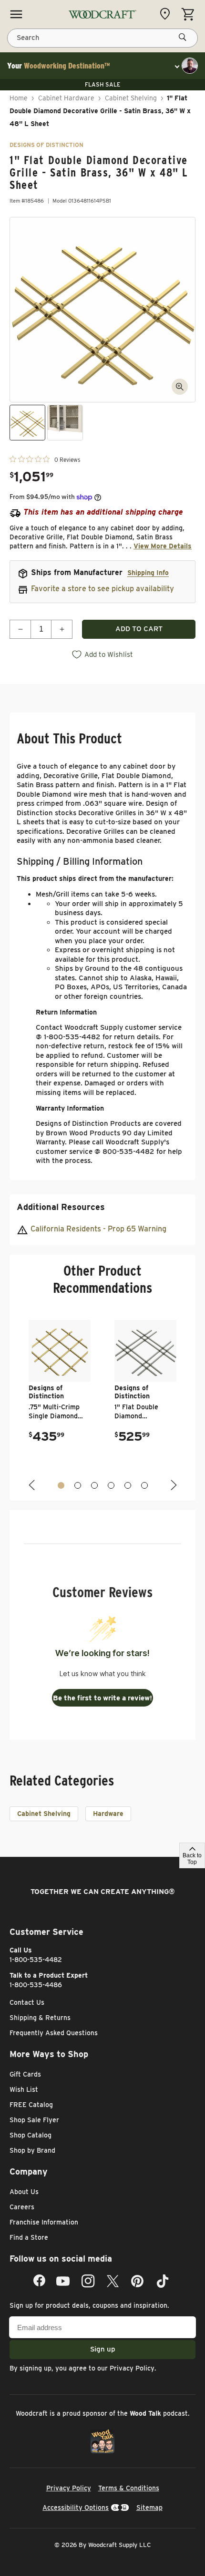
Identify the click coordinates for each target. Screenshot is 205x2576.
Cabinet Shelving (131, 98)
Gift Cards (25, 2074)
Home (19, 98)
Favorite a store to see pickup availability (102, 589)
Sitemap (149, 2508)
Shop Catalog (31, 2135)
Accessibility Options (76, 2508)
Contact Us (27, 2002)
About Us (24, 2192)
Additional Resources (61, 1207)
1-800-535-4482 (36, 1960)
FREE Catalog (31, 2105)
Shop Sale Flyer (34, 2120)
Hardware (108, 1814)
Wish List (24, 2089)
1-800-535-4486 (36, 1985)
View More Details (163, 546)
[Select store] (167, 14)
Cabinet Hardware (66, 98)
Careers (22, 2207)
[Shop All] (16, 14)
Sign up (103, 2349)
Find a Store (29, 2237)
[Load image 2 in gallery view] (65, 423)
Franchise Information (44, 2222)
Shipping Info (148, 573)
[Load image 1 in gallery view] (27, 423)
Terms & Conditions (129, 2488)
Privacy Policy (132, 2368)
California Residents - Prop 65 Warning (98, 1229)
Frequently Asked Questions (54, 2033)
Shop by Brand (32, 2150)
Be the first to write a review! (102, 1698)
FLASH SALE (102, 84)
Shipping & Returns (40, 2018)
